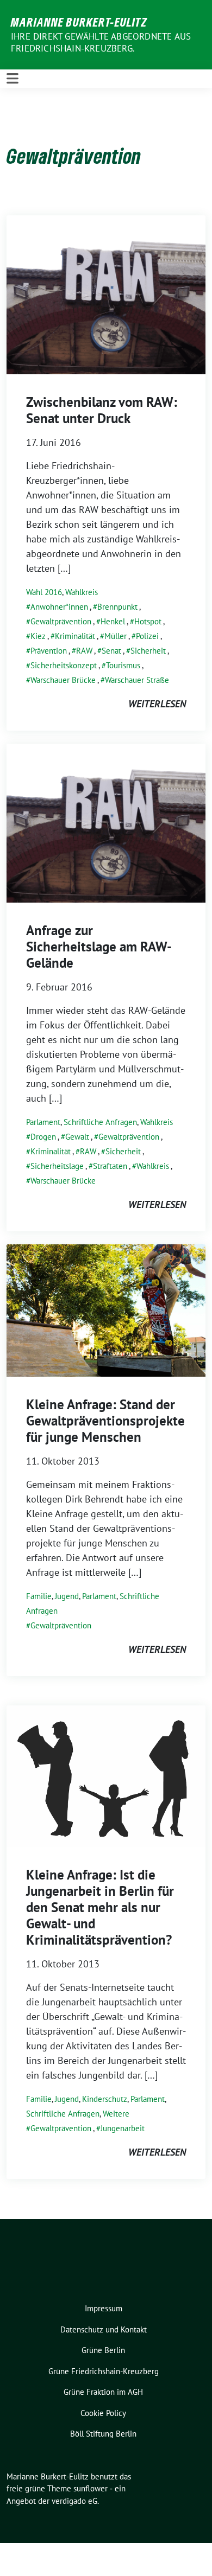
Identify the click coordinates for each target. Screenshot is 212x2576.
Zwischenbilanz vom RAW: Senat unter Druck (102, 410)
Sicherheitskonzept (64, 665)
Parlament (43, 1122)
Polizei (147, 636)
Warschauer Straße (137, 680)
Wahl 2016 (44, 592)
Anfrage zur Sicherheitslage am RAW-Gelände (99, 947)
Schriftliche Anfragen (100, 1122)
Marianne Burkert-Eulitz (79, 22)
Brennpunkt (117, 607)
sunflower (91, 2488)
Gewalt (77, 1137)
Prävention (49, 651)
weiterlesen (157, 704)
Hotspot (148, 621)
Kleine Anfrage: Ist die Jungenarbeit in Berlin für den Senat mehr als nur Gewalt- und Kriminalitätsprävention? (100, 1907)
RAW (84, 651)
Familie (39, 1596)
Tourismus (123, 665)
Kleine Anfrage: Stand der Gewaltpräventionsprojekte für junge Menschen (105, 1421)
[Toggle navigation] (13, 79)
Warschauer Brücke (63, 680)
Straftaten (110, 1166)
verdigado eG (74, 2501)
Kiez (38, 636)
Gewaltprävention (61, 621)
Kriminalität (75, 636)
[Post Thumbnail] (106, 294)
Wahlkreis (82, 592)
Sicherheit (148, 651)
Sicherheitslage (57, 1166)
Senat (111, 651)
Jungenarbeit (123, 2128)
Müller (116, 636)
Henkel (113, 621)
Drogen (43, 1137)
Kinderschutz (105, 2099)
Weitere (116, 2114)
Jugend (67, 1596)
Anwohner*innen (59, 607)
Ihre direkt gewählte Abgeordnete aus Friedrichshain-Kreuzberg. (101, 42)
